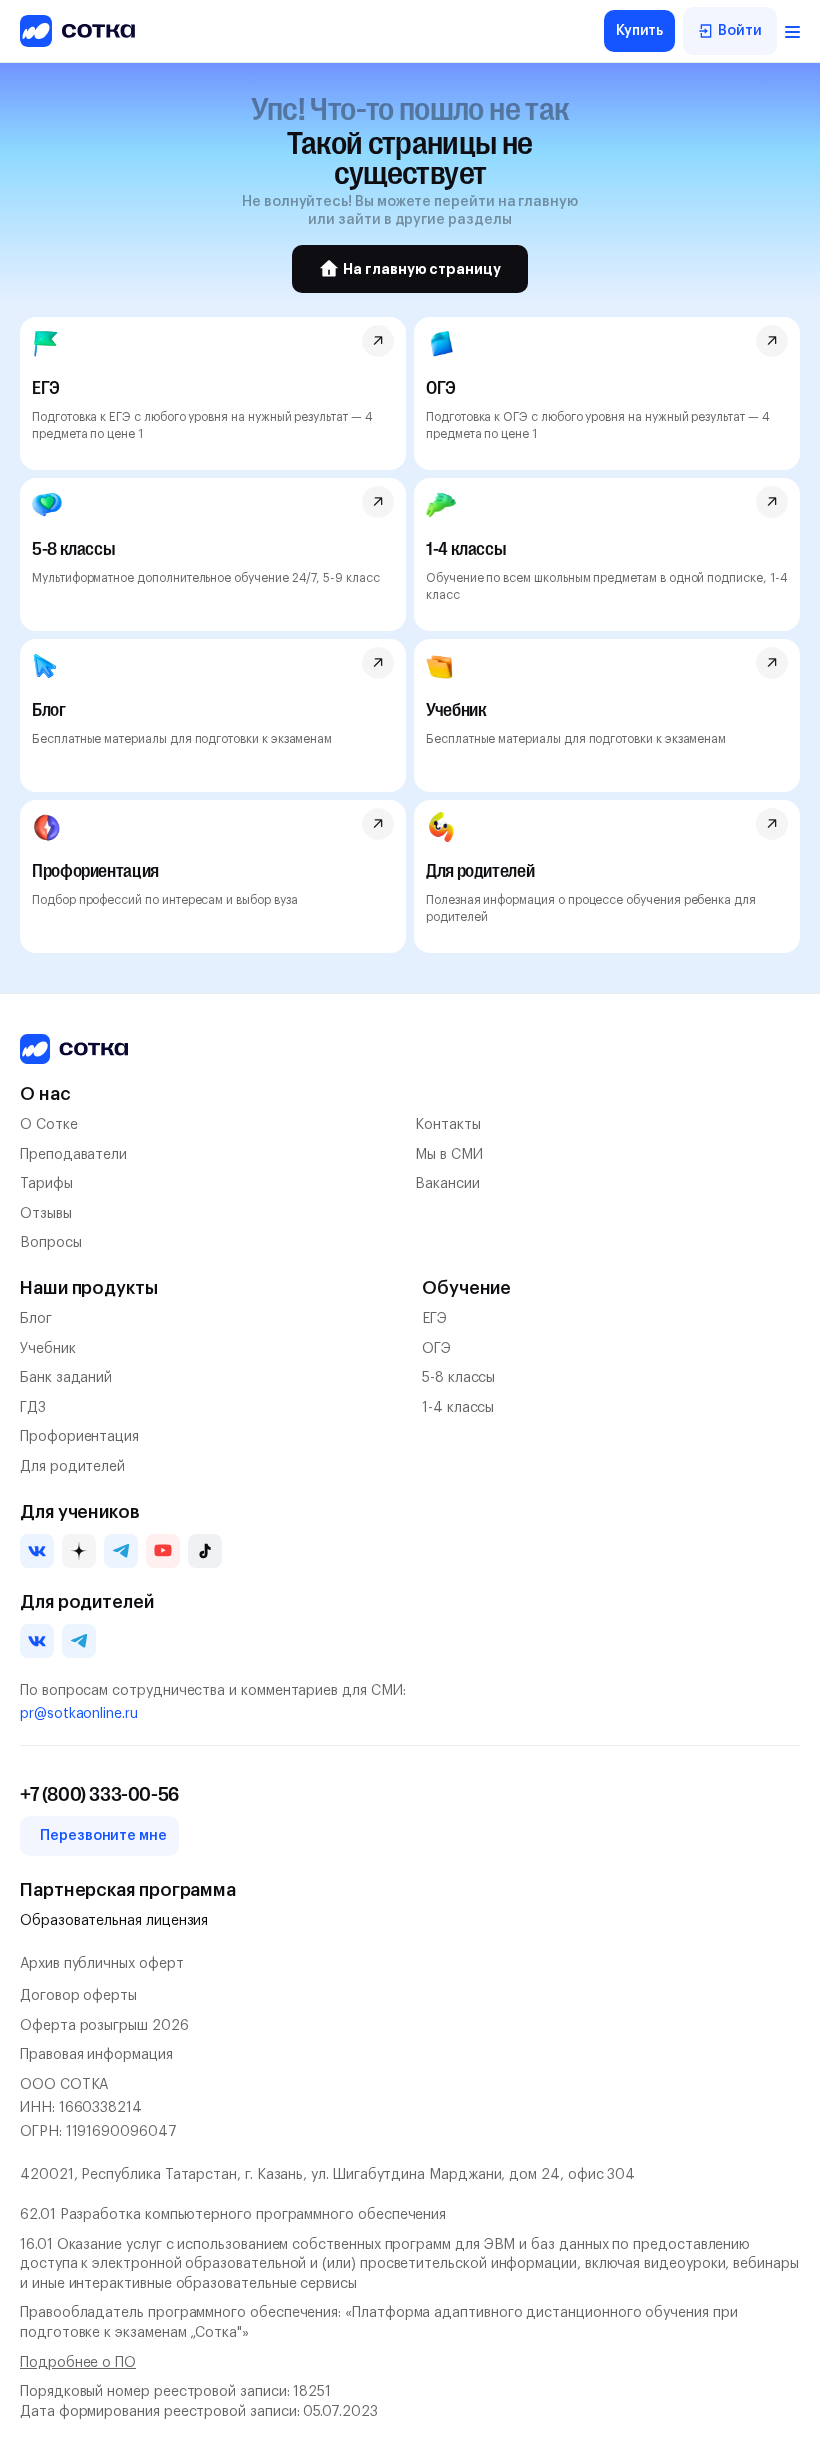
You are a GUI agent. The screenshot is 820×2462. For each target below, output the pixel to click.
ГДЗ (33, 1408)
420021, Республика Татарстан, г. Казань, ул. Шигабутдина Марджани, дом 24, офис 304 (327, 2175)
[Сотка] (74, 1049)
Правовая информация (96, 2055)
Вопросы (51, 1243)
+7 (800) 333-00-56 (99, 1795)
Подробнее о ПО (78, 2363)
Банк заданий (66, 1378)
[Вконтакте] (37, 1551)
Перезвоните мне (103, 1836)
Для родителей (72, 1467)
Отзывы (46, 1214)
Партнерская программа (128, 1890)
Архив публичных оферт (102, 1964)
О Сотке (49, 1125)
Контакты (447, 1125)
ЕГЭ (434, 1319)
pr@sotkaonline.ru (79, 1714)
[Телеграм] (121, 1551)
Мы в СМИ (448, 1155)
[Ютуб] (163, 1551)
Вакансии (447, 1184)
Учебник (48, 1349)
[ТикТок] (205, 1551)
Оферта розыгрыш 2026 (104, 2026)
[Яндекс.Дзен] (79, 1551)
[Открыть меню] (792, 31)
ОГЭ (436, 1349)
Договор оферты (78, 1996)
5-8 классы (458, 1378)
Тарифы (46, 1184)
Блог (36, 1319)
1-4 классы (458, 1408)
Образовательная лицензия (114, 1921)
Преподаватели (73, 1155)
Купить (640, 31)
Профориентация (79, 1437)
